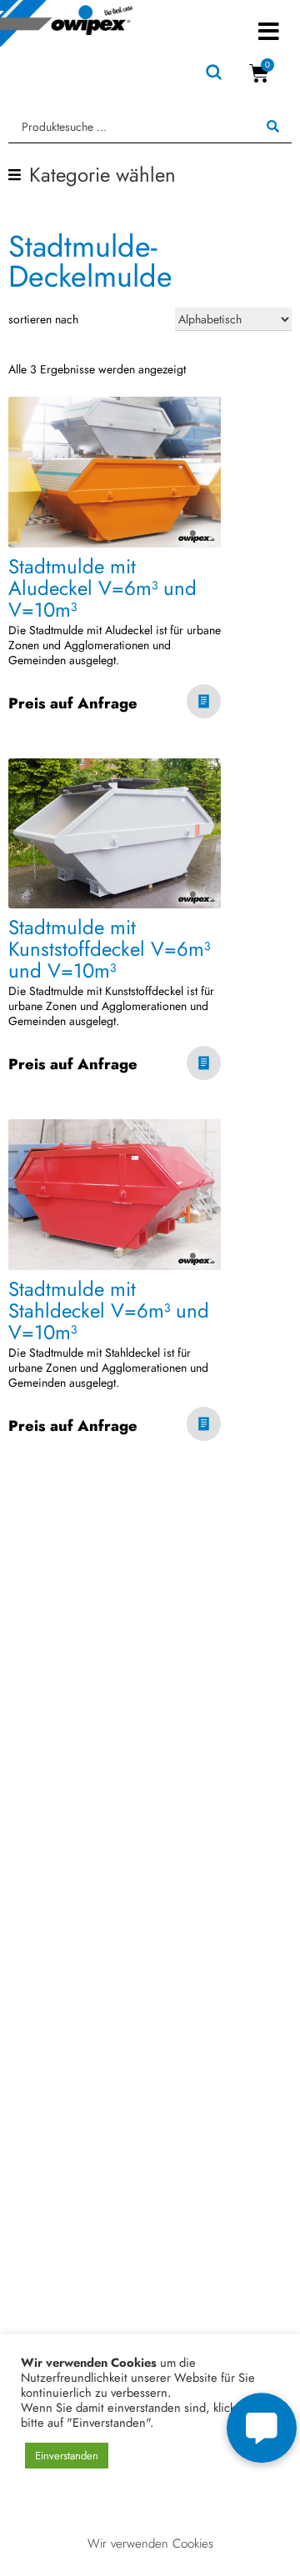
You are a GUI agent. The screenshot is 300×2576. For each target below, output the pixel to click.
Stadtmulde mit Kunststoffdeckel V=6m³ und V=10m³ (109, 949)
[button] (269, 31)
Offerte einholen (204, 704)
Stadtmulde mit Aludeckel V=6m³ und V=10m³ (102, 588)
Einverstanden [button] (67, 2456)
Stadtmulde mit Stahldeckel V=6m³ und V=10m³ (109, 1311)
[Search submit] (273, 127)
